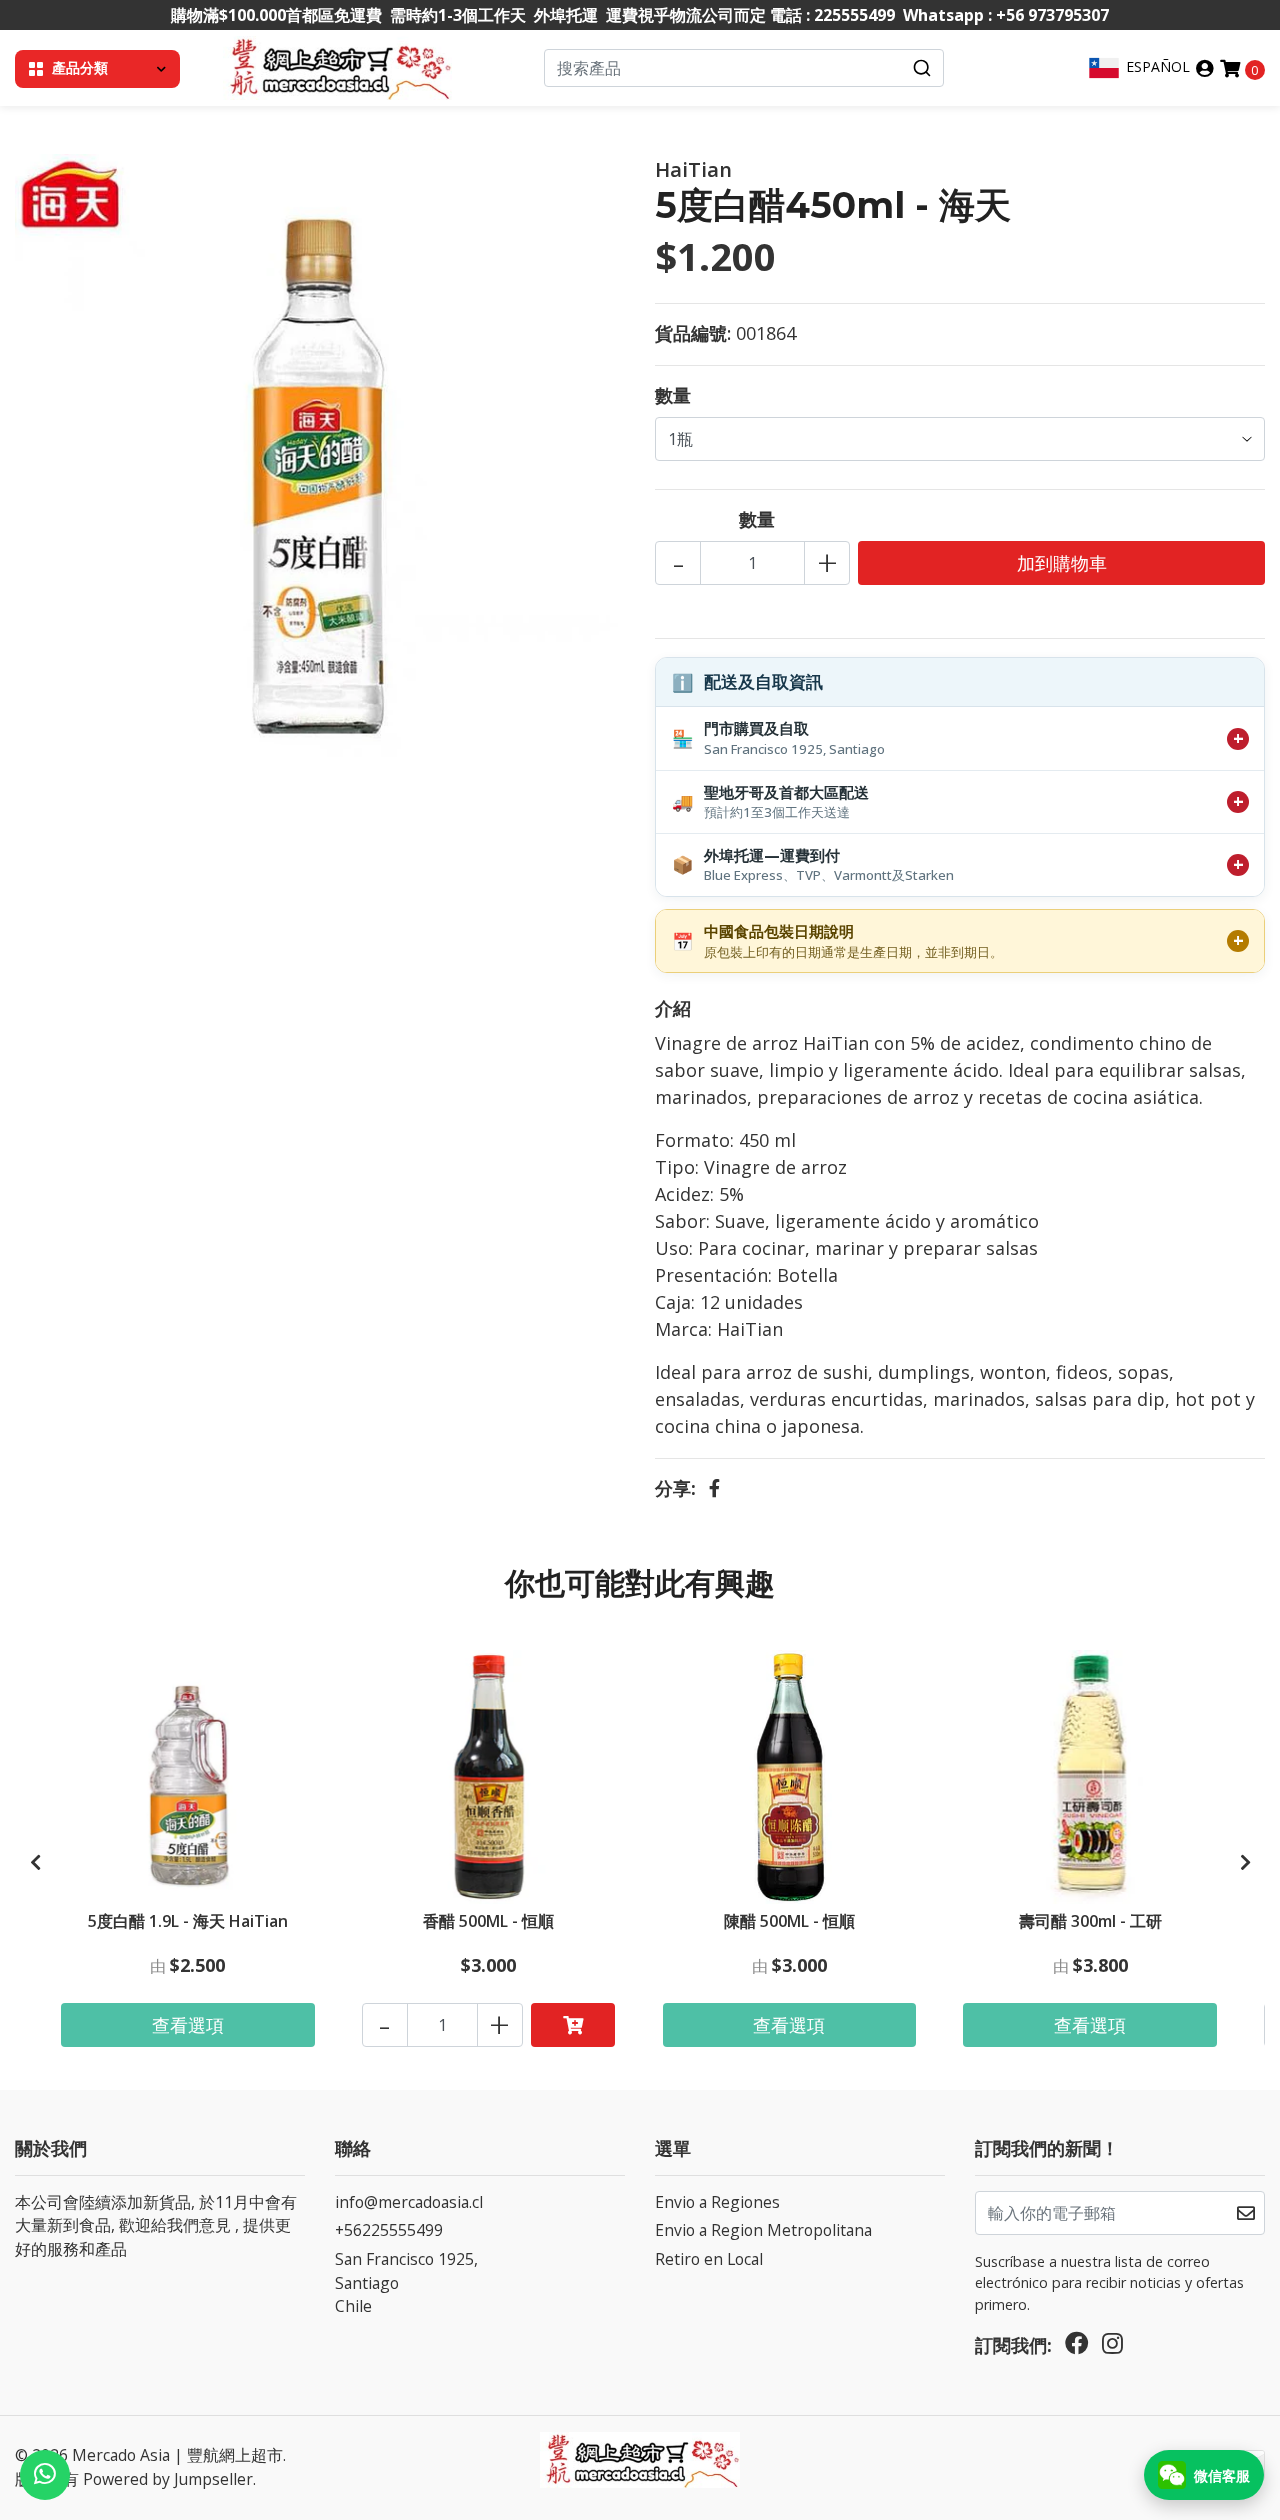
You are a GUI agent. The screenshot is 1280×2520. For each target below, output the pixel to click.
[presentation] (35, 1862)
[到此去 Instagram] (1112, 2348)
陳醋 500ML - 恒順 (789, 1921)
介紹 (673, 1008)
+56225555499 (389, 2230)
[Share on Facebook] (714, 1488)
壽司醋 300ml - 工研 (1090, 1921)
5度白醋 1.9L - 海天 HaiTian (188, 1921)
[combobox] (744, 68)
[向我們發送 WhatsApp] (45, 2475)
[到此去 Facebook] (1077, 2348)
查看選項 (188, 2025)
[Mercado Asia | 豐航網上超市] (337, 66)
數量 (673, 395)
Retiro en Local (709, 2259)
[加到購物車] (573, 2025)
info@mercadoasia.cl (409, 2202)
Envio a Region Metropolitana (763, 2230)
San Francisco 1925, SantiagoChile (406, 2282)
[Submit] (922, 68)
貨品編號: (693, 333)
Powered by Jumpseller (168, 2479)
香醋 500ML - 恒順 (488, 1921)
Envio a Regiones (717, 2202)
